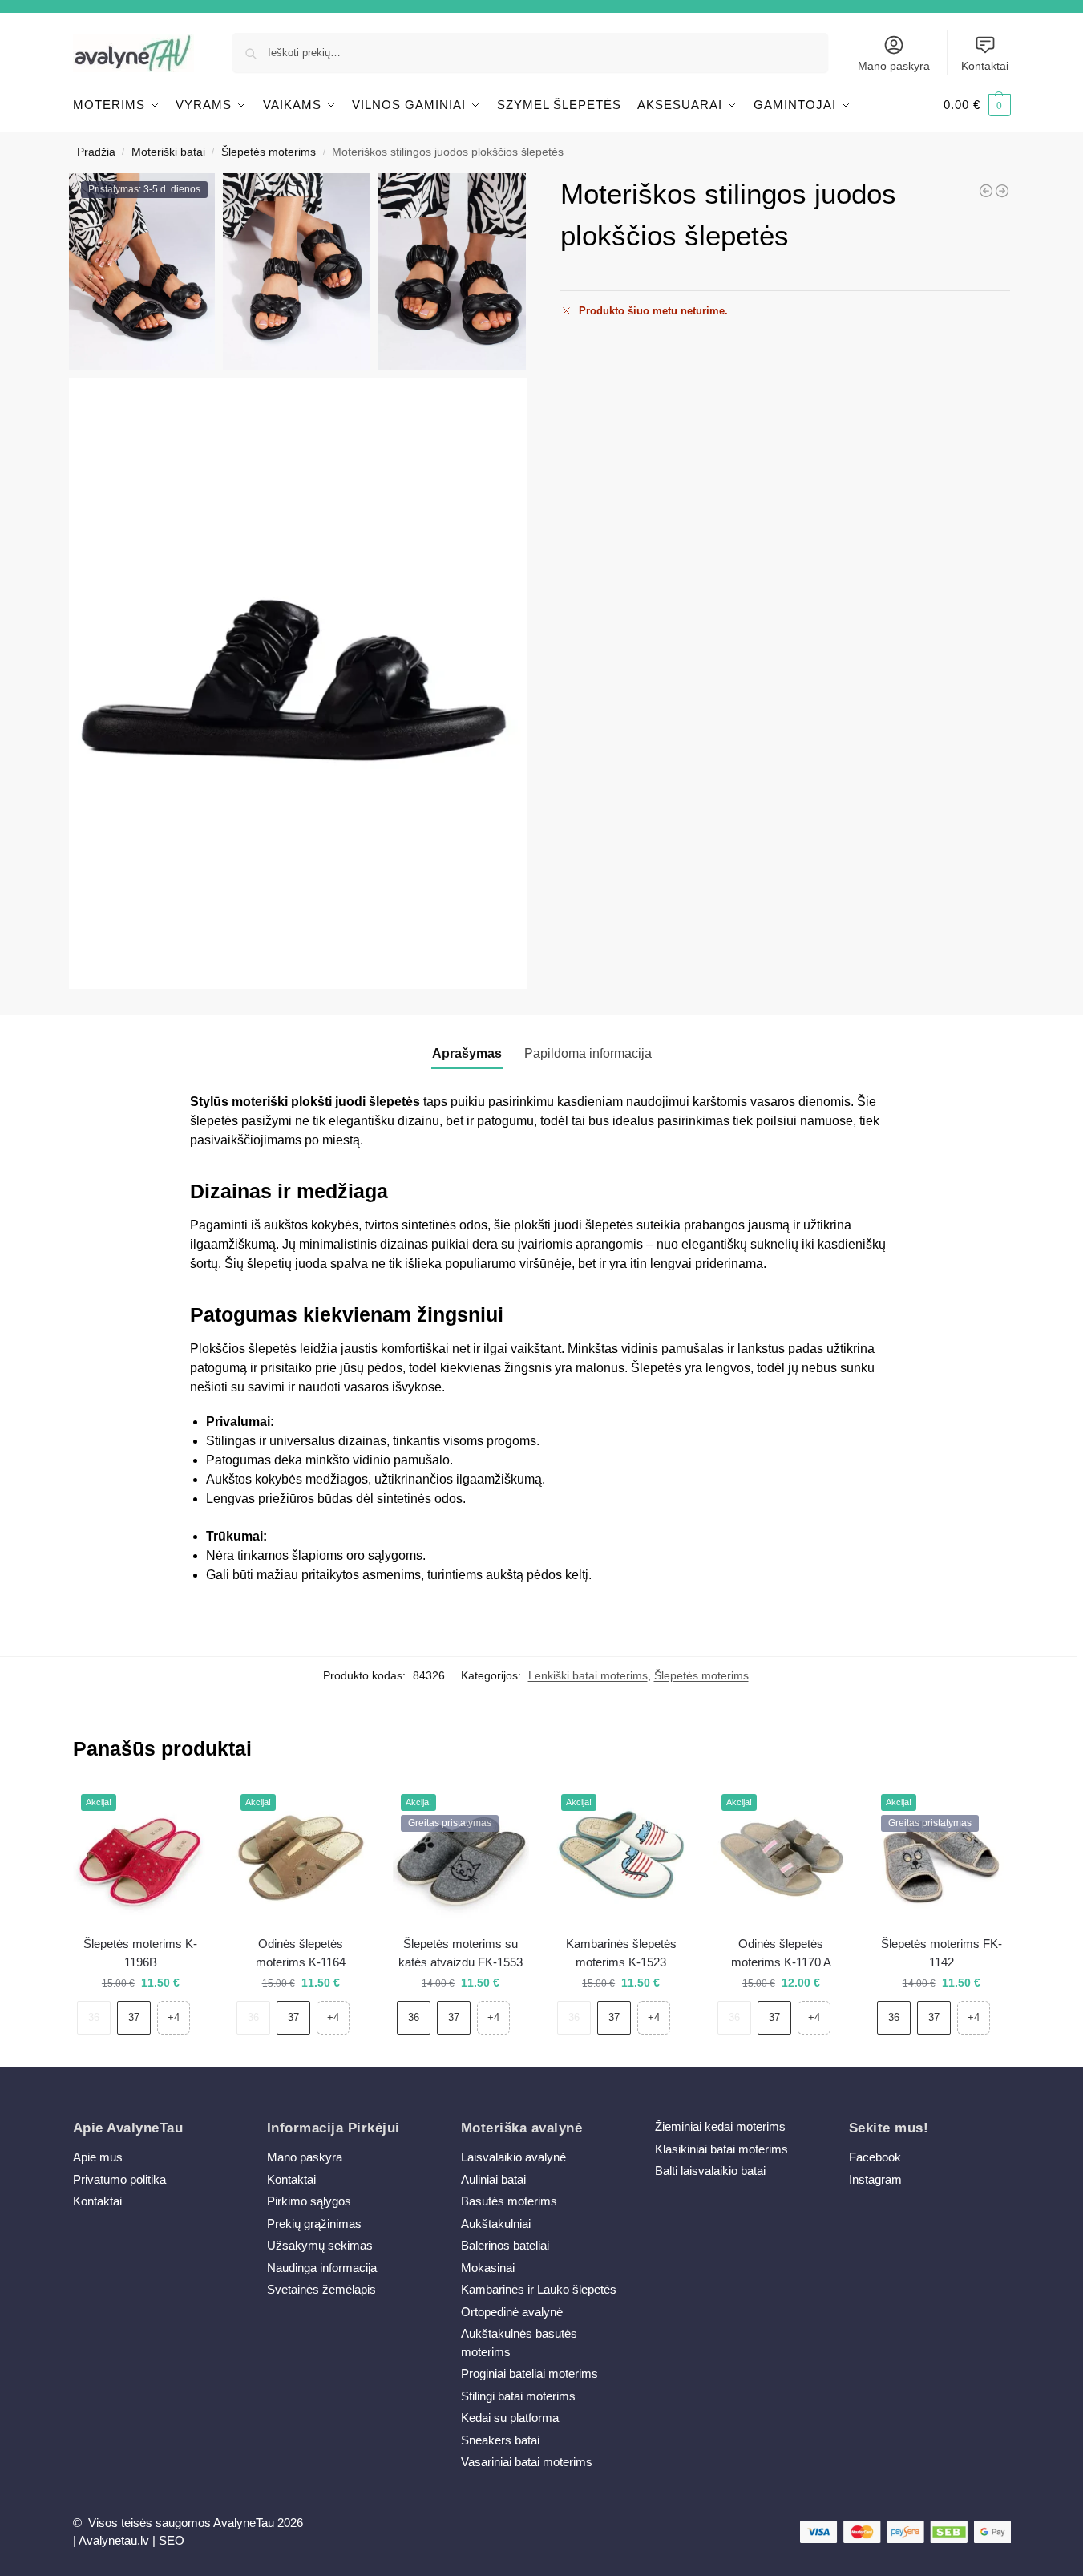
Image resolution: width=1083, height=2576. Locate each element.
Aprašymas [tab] (467, 1053)
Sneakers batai (500, 2440)
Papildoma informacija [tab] (588, 1053)
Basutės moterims (509, 2201)
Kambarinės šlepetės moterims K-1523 (621, 1953)
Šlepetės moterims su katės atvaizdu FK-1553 (461, 1953)
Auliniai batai (493, 2179)
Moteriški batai (168, 152)
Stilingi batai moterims (518, 2396)
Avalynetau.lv (114, 2540)
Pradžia (96, 152)
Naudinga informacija (322, 2268)
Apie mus (98, 2157)
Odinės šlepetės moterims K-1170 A (781, 1953)
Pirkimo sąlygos (309, 2201)
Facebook (875, 2157)
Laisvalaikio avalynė (513, 2157)
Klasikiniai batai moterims (721, 2149)
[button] (977, 105)
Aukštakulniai (496, 2224)
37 (134, 2017)
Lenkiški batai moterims (588, 1675)
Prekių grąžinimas (314, 2224)
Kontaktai (985, 66)
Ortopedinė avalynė (512, 2312)
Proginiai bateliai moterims (529, 2373)
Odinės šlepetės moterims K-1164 (301, 1953)
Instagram (875, 2179)
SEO (172, 2540)
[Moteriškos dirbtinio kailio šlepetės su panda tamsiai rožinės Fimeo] (1002, 191)
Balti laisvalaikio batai (710, 2171)
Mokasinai (488, 2268)
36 (94, 2017)
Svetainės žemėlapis (321, 2289)
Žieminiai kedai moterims (720, 2126)
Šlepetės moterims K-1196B (140, 1953)
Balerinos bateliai (505, 2245)
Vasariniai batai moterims (527, 2462)
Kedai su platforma (510, 2418)
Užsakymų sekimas (320, 2245)
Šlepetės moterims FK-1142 (942, 1953)
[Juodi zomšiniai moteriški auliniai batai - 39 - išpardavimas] (986, 191)
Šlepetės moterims (269, 152)
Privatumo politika (119, 2179)
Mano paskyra (894, 66)
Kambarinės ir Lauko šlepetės (539, 2289)
